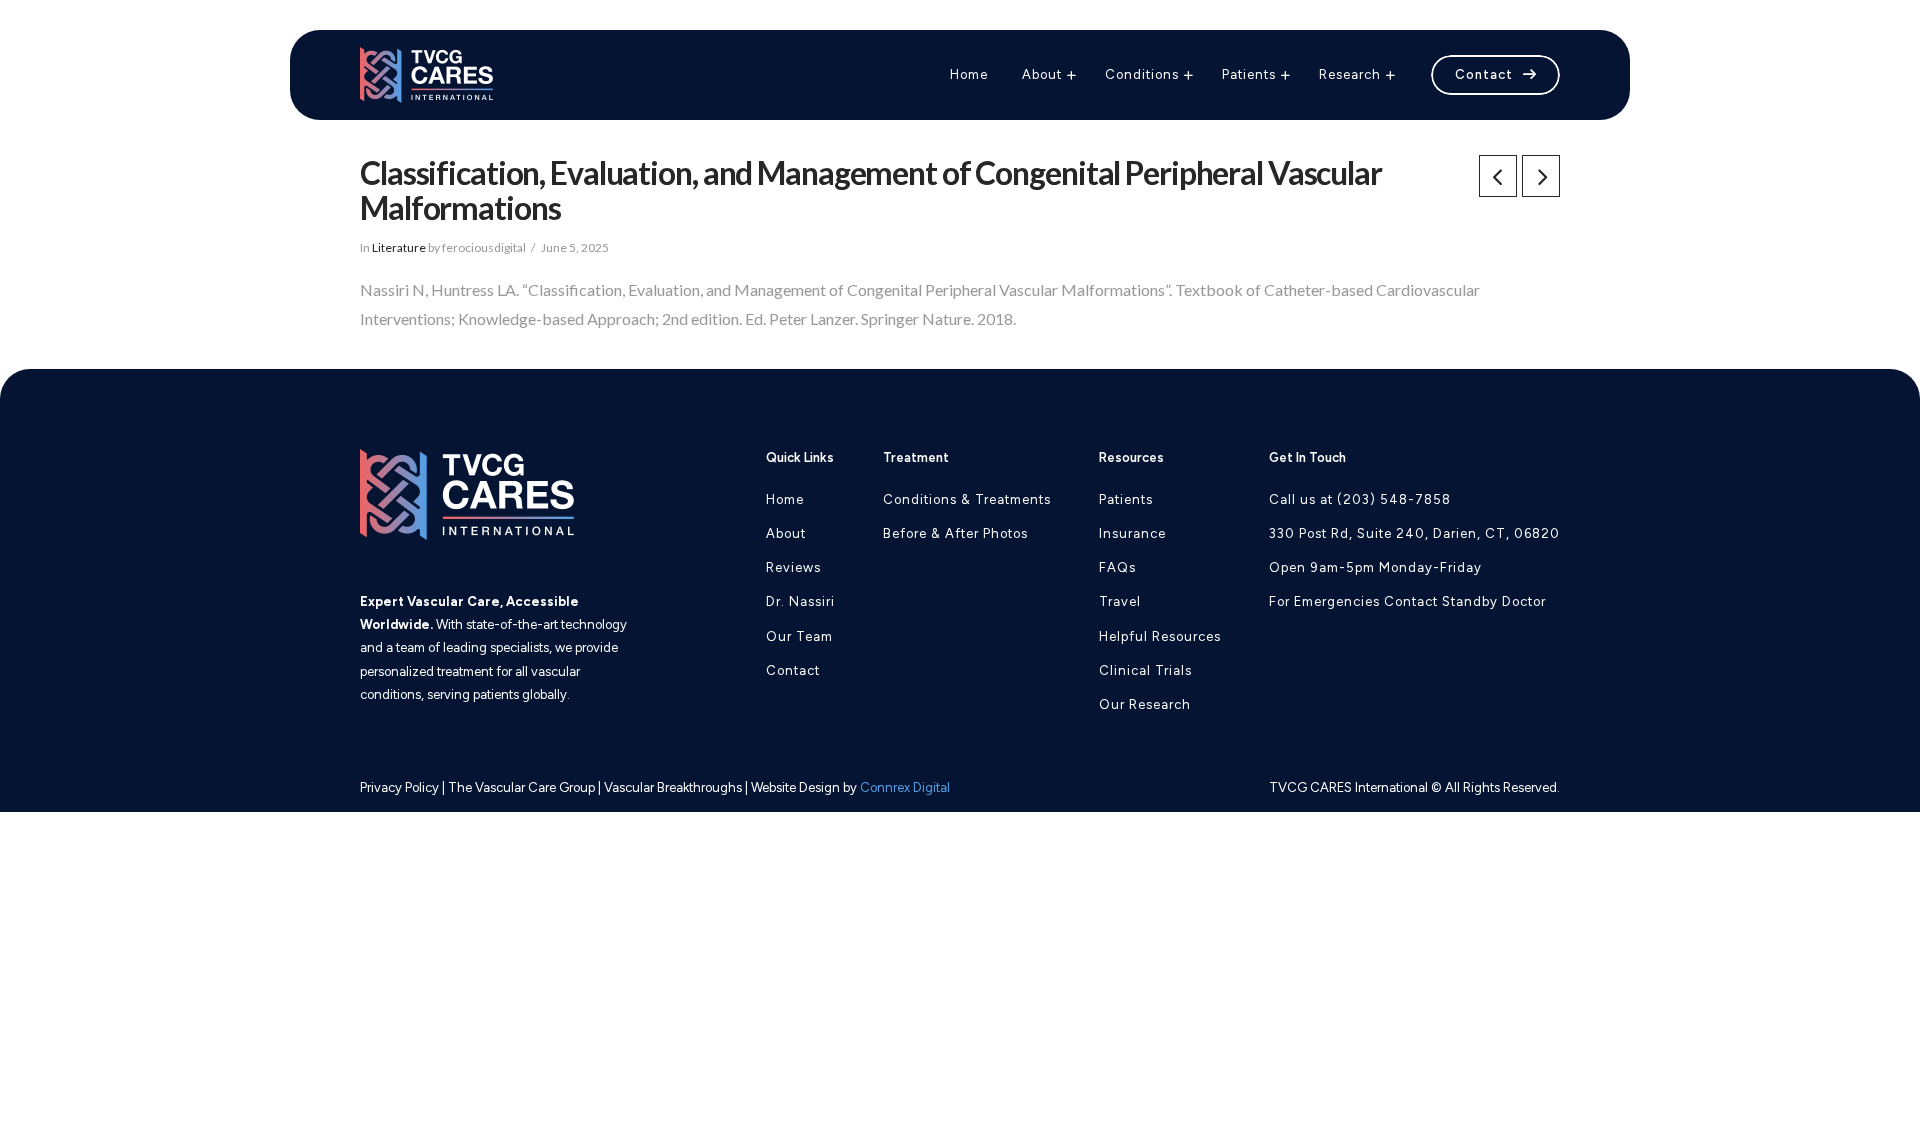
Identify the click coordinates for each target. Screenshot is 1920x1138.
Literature (399, 247)
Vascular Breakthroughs (673, 787)
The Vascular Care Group (521, 787)
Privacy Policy (399, 787)
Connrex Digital (905, 787)
